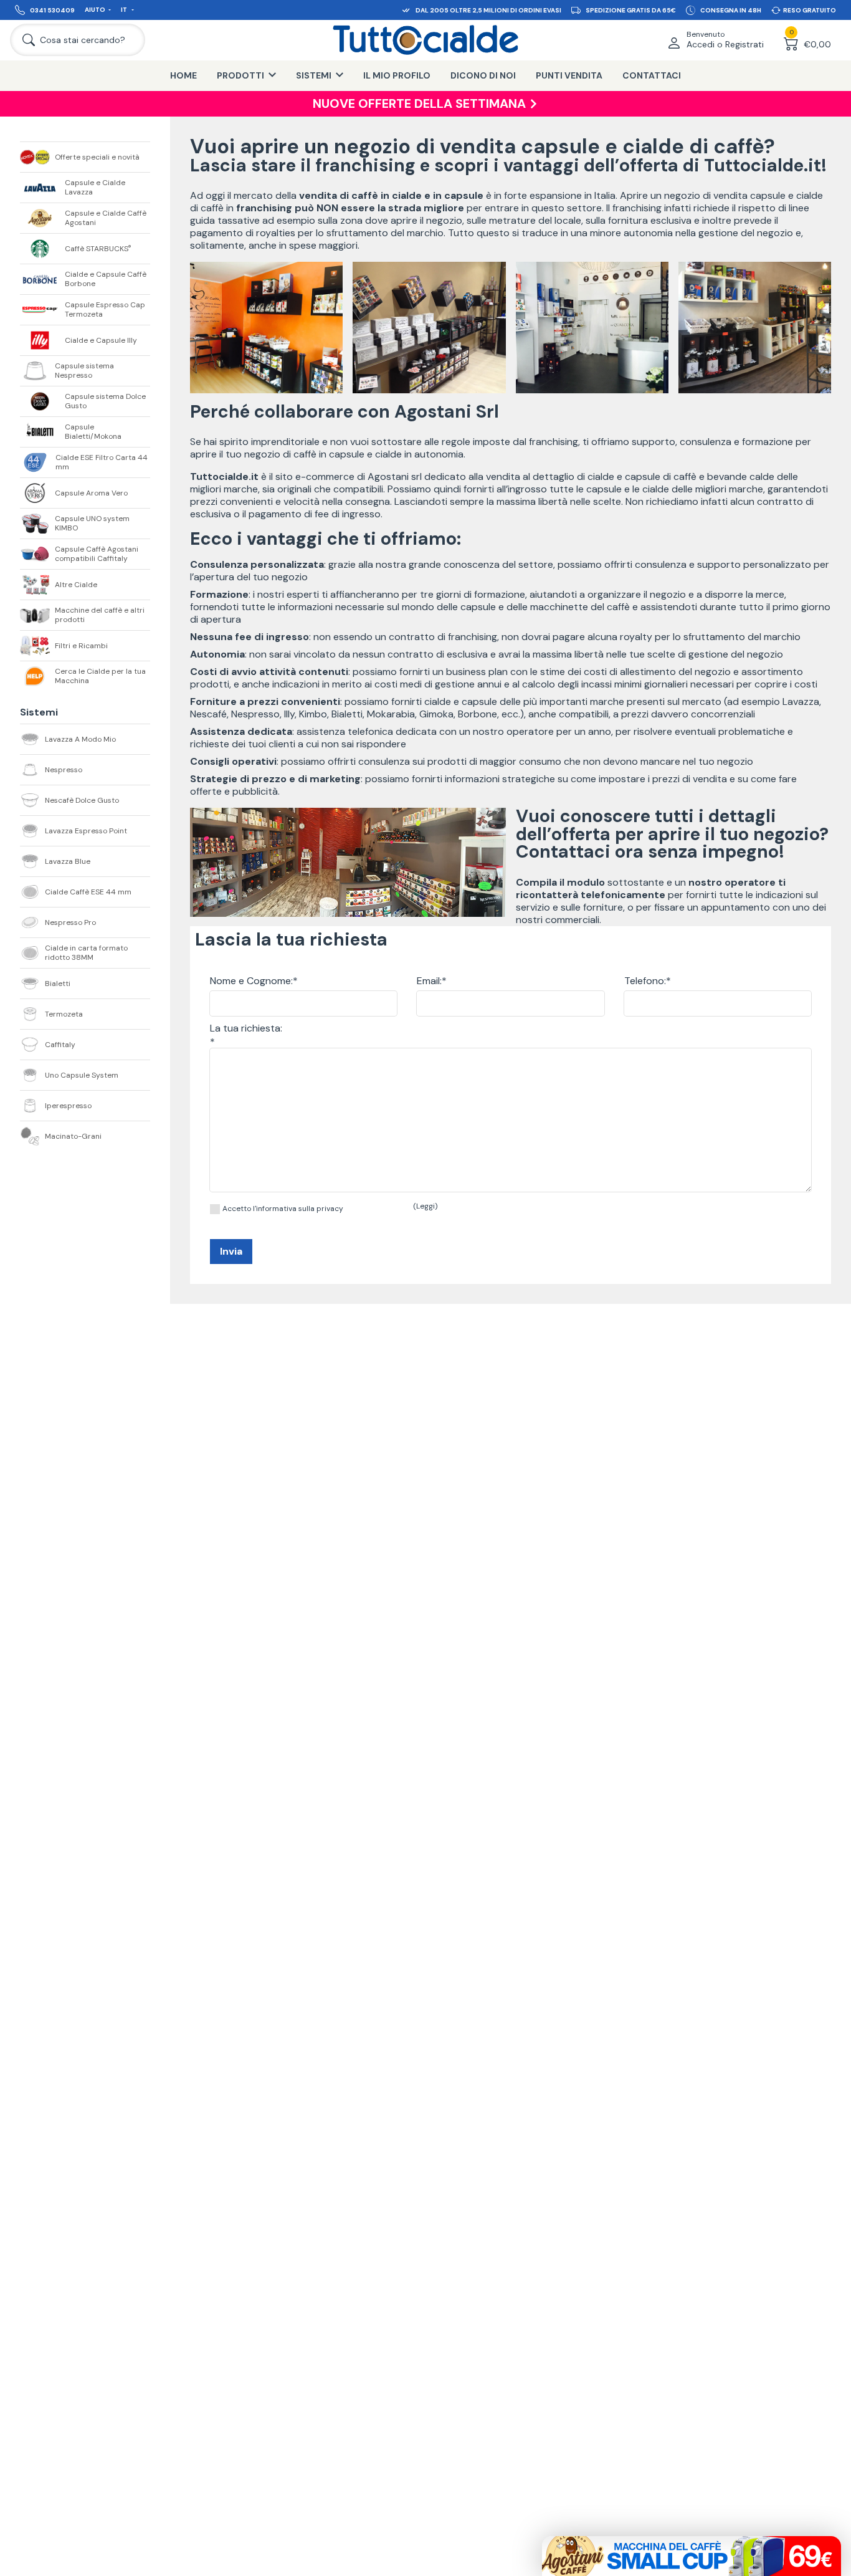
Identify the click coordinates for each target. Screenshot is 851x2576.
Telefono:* (648, 981)
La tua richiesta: (246, 1028)
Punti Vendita (569, 75)
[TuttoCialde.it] (425, 40)
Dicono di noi (483, 75)
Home (183, 75)
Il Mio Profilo (397, 75)
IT (125, 10)
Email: (429, 981)
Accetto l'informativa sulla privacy (283, 1209)
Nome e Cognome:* (254, 981)
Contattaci (652, 75)
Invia (231, 1251)
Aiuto (95, 10)
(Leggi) (425, 1206)
